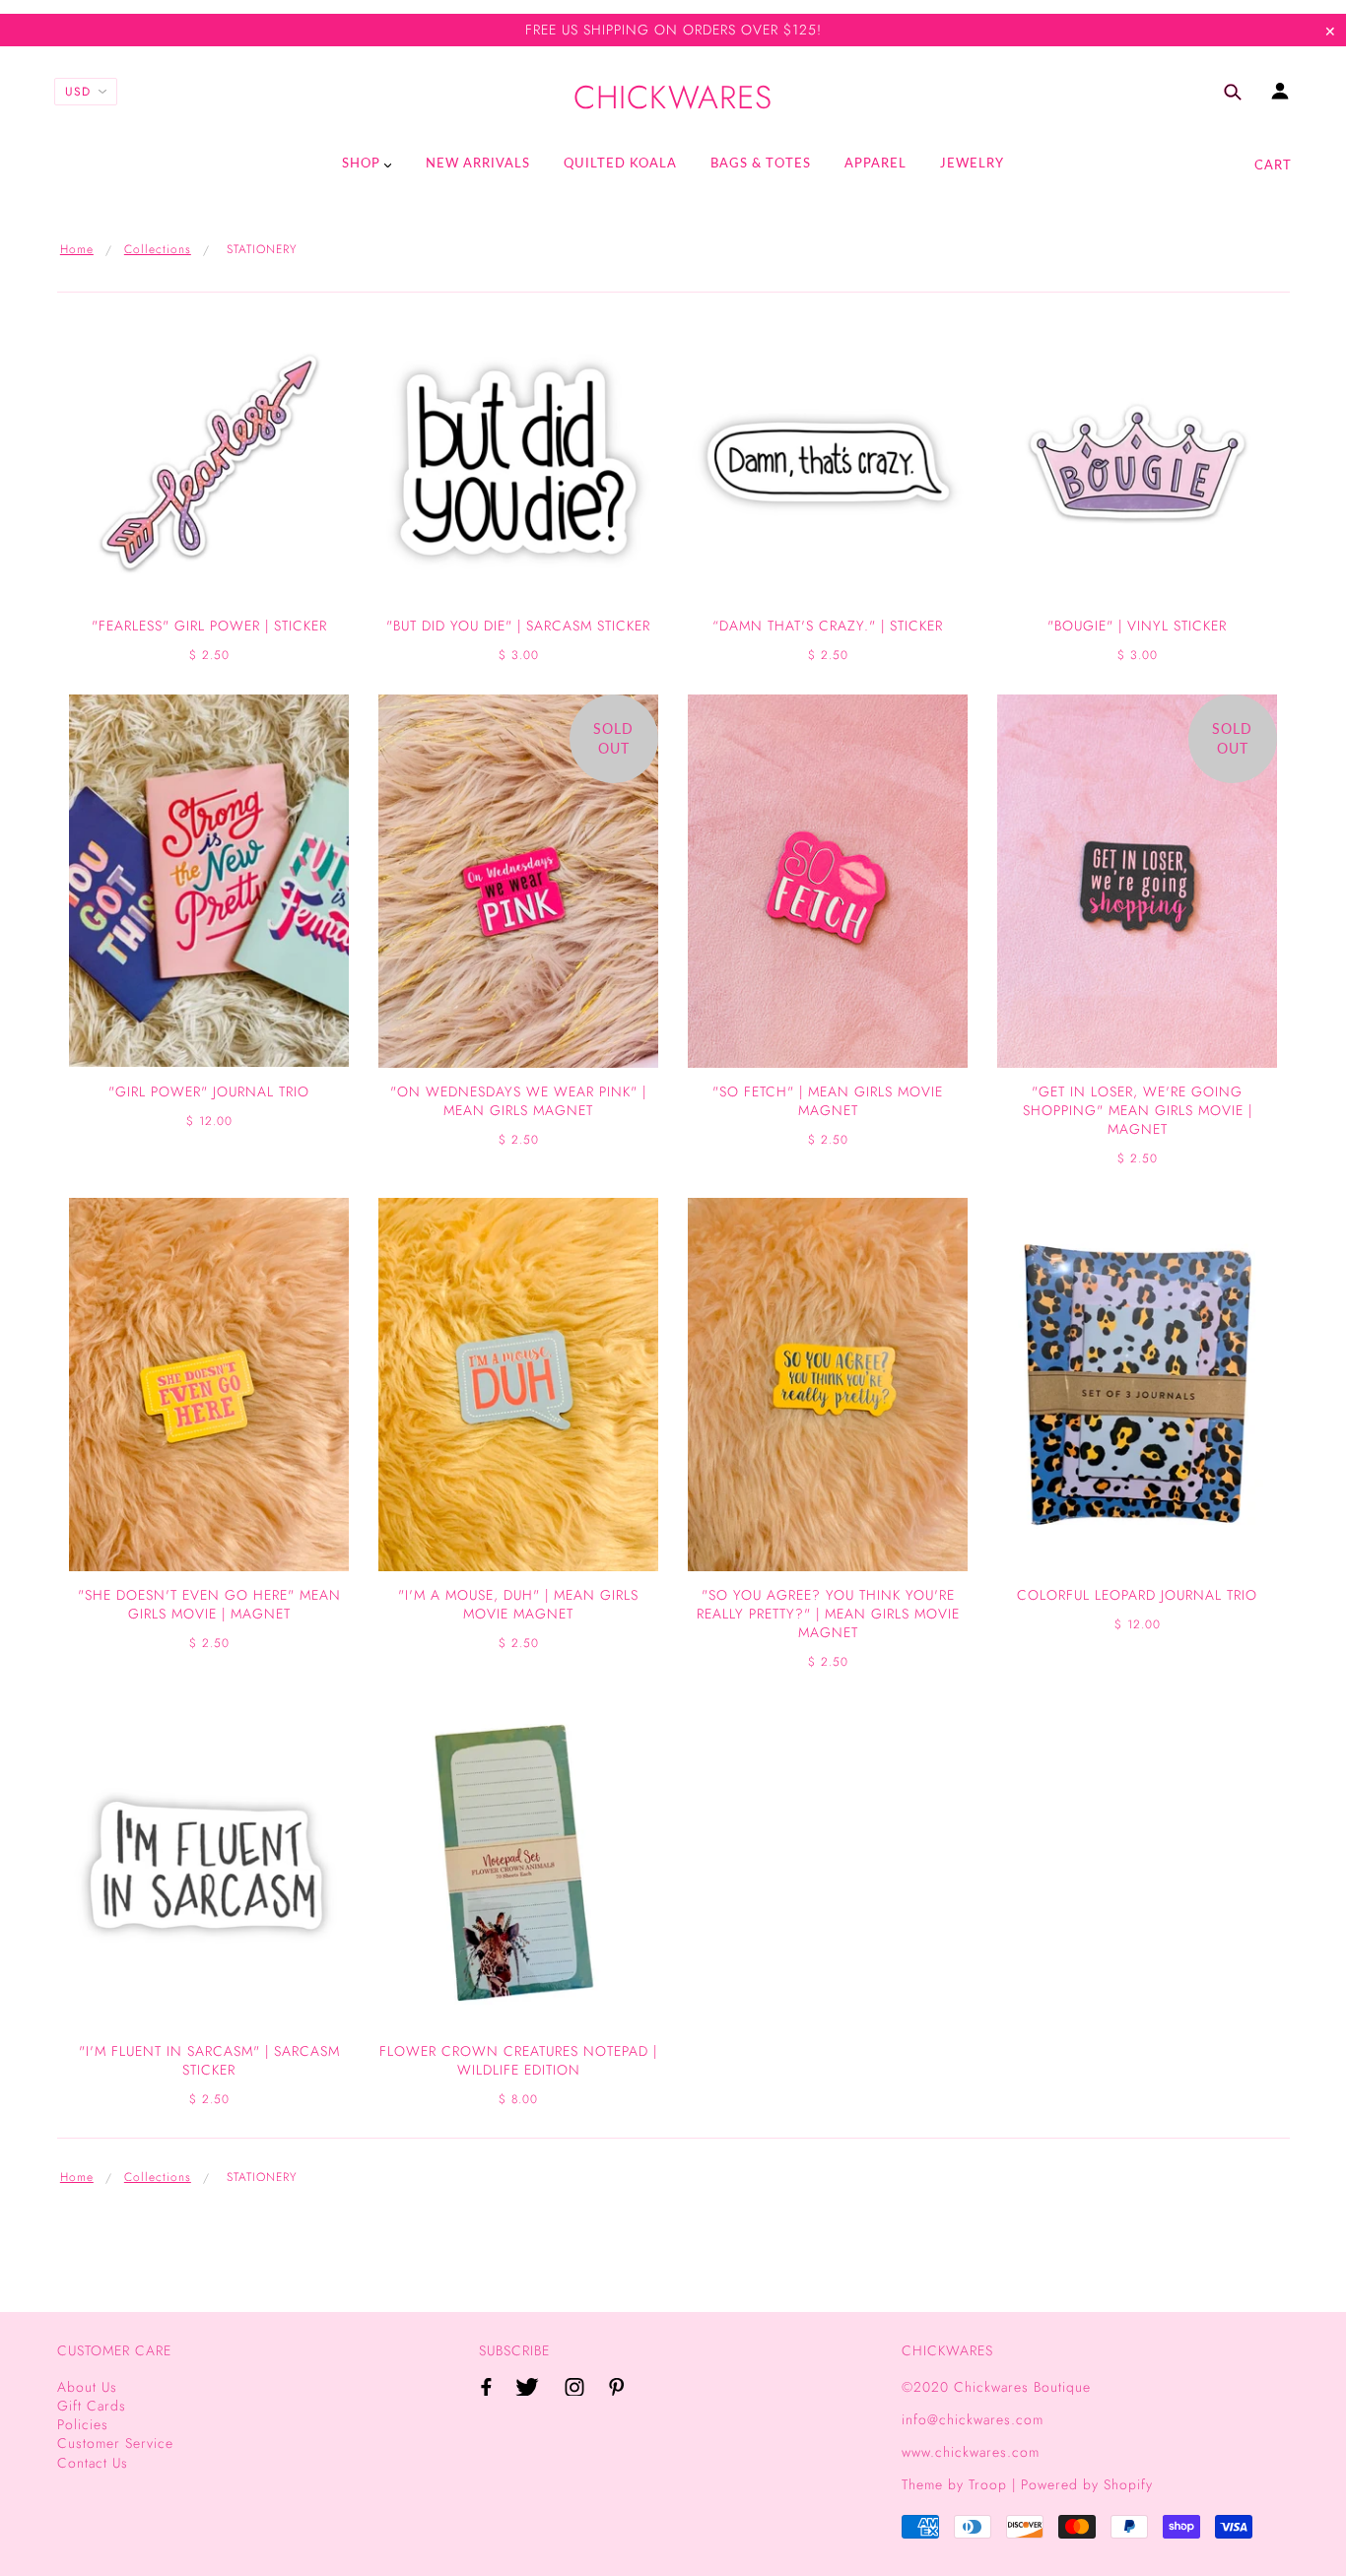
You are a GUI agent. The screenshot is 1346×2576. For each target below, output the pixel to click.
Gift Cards (92, 2406)
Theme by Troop (954, 2484)
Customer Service (115, 2443)
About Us (87, 2387)
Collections (158, 249)
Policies (83, 2424)
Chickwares (673, 98)
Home (77, 249)
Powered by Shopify (1087, 2484)
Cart (1273, 165)
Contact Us (93, 2463)
